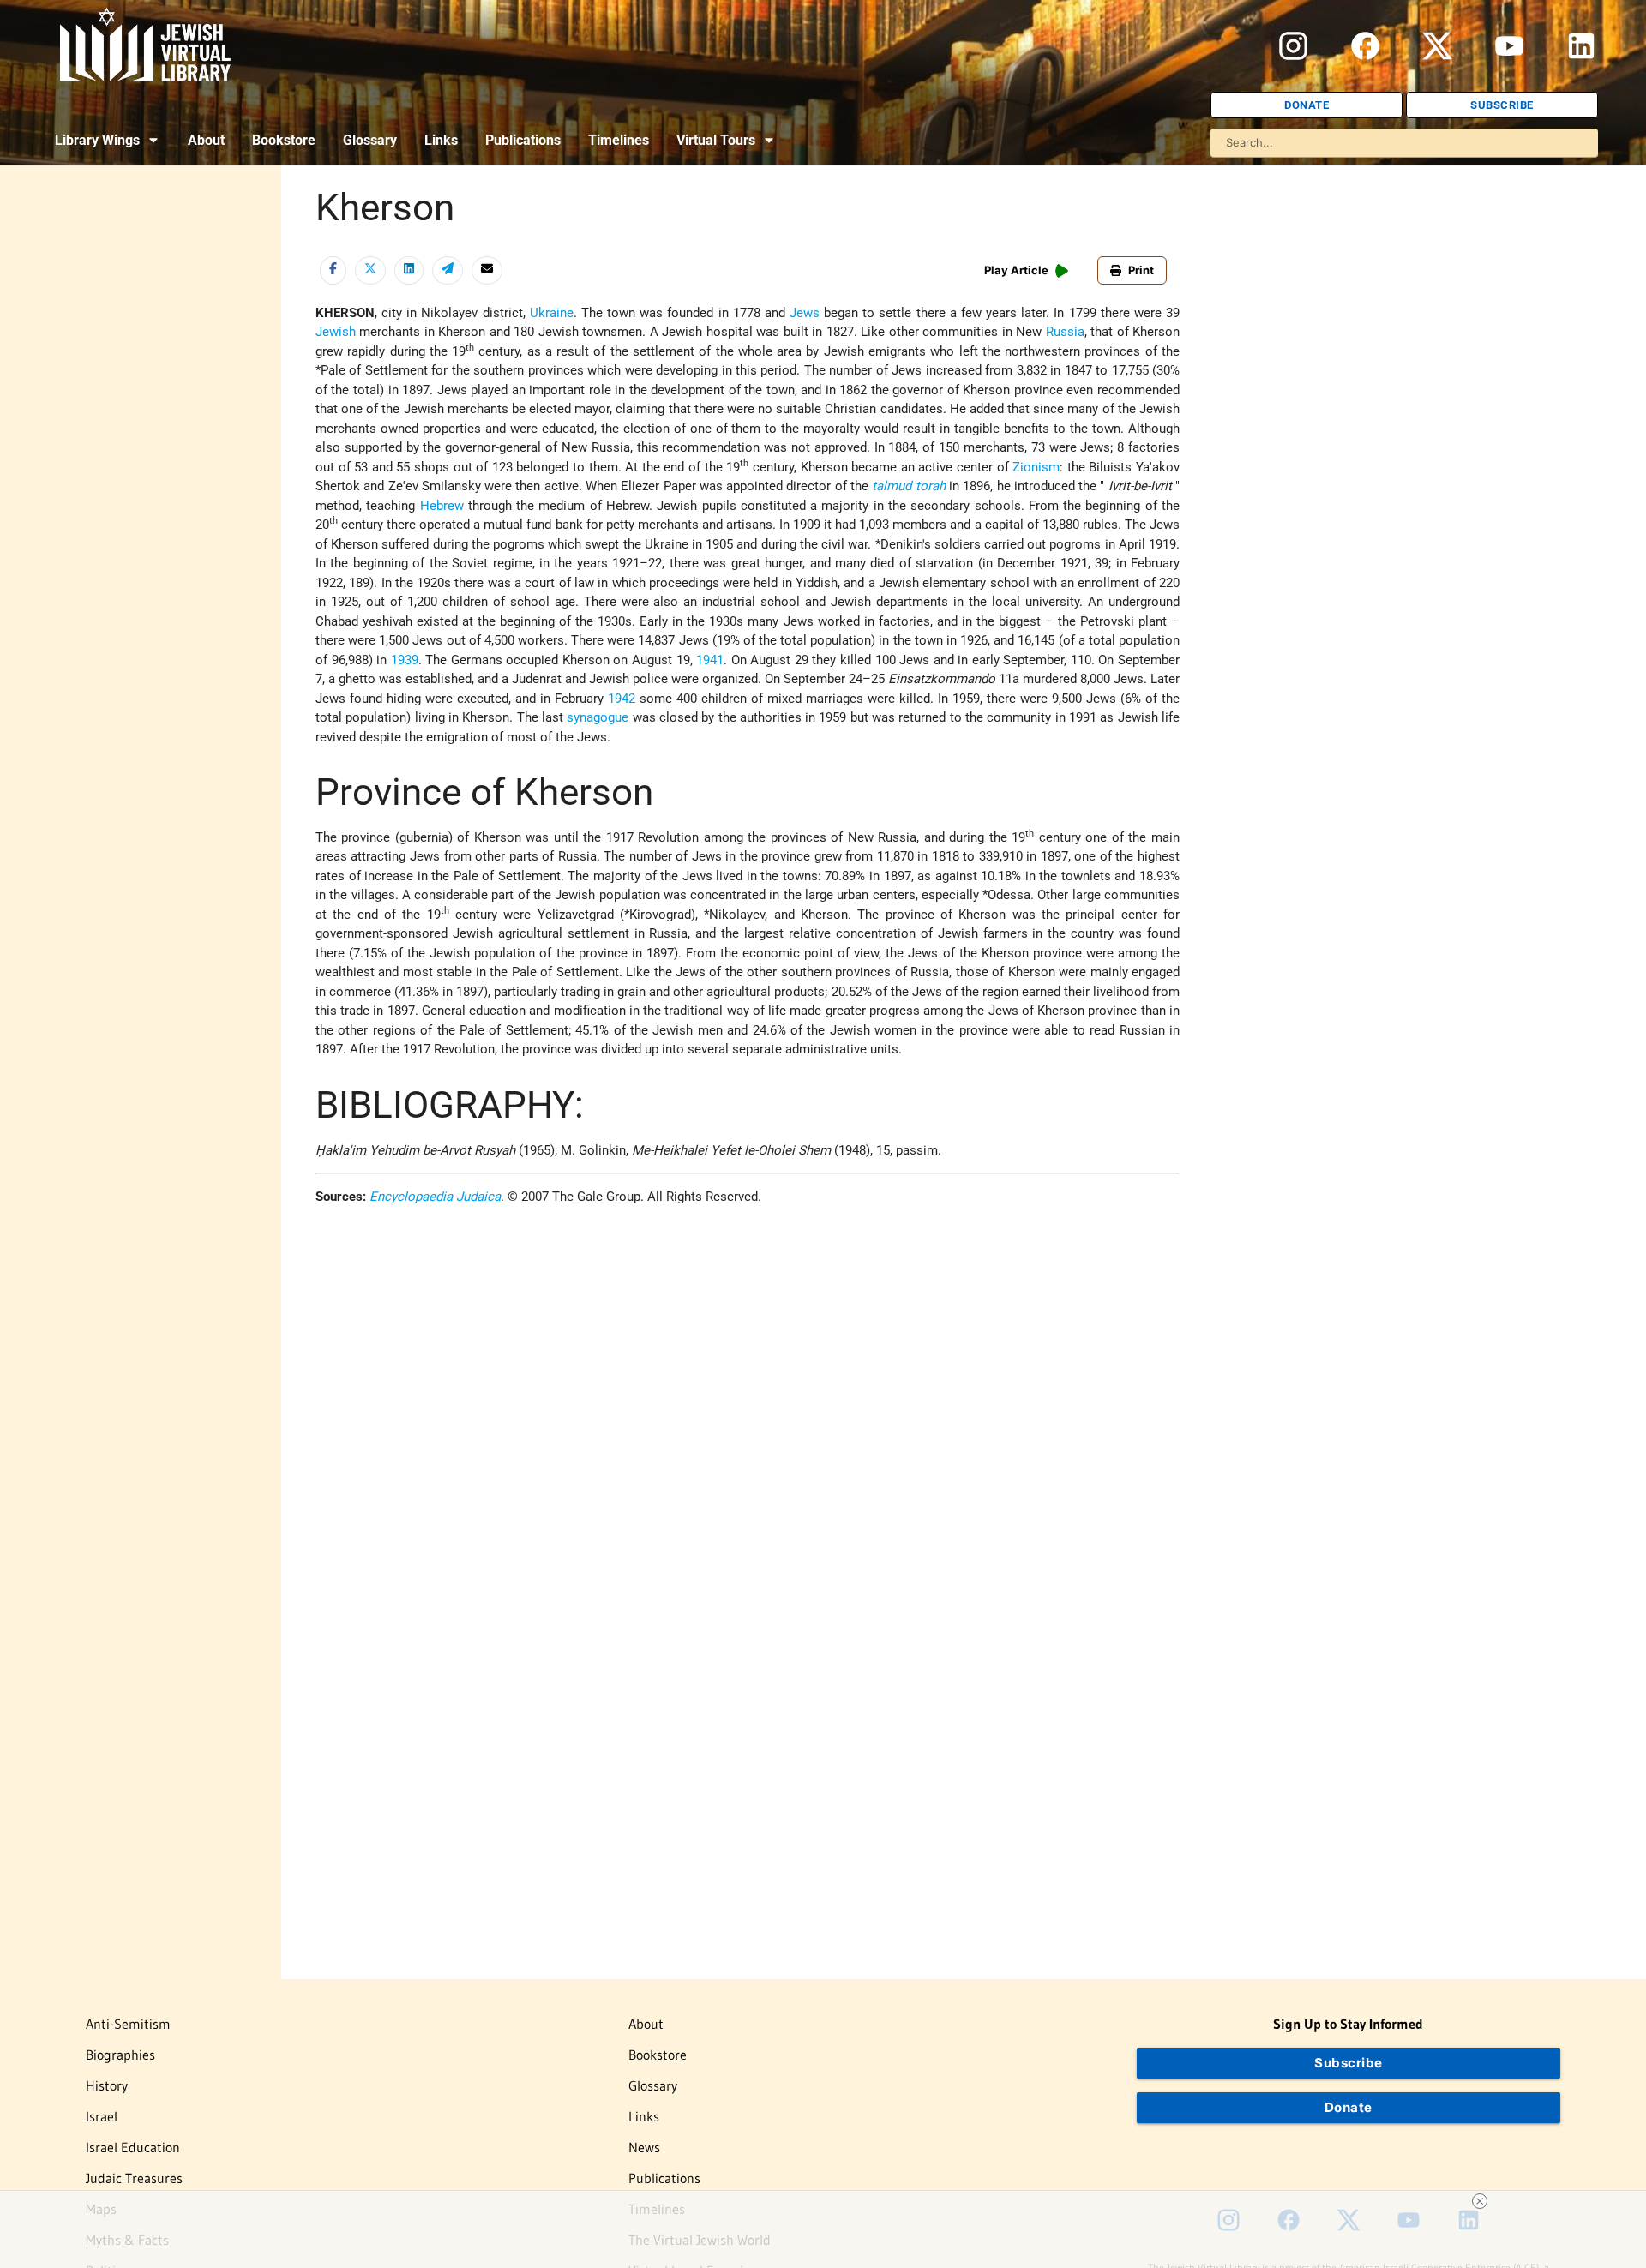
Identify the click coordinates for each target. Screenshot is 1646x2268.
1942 (622, 699)
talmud (892, 486)
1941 (710, 660)
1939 (405, 660)
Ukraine (552, 313)
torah (931, 486)
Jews (805, 313)
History (107, 2085)
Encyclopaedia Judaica (435, 1197)
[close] (1480, 2201)
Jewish (336, 332)
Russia (1065, 332)
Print (1141, 270)
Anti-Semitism (128, 2024)
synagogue (598, 717)
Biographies (120, 2055)
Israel (102, 2116)
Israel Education (133, 2147)
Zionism (1036, 467)
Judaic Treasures (134, 2178)
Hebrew (442, 506)
